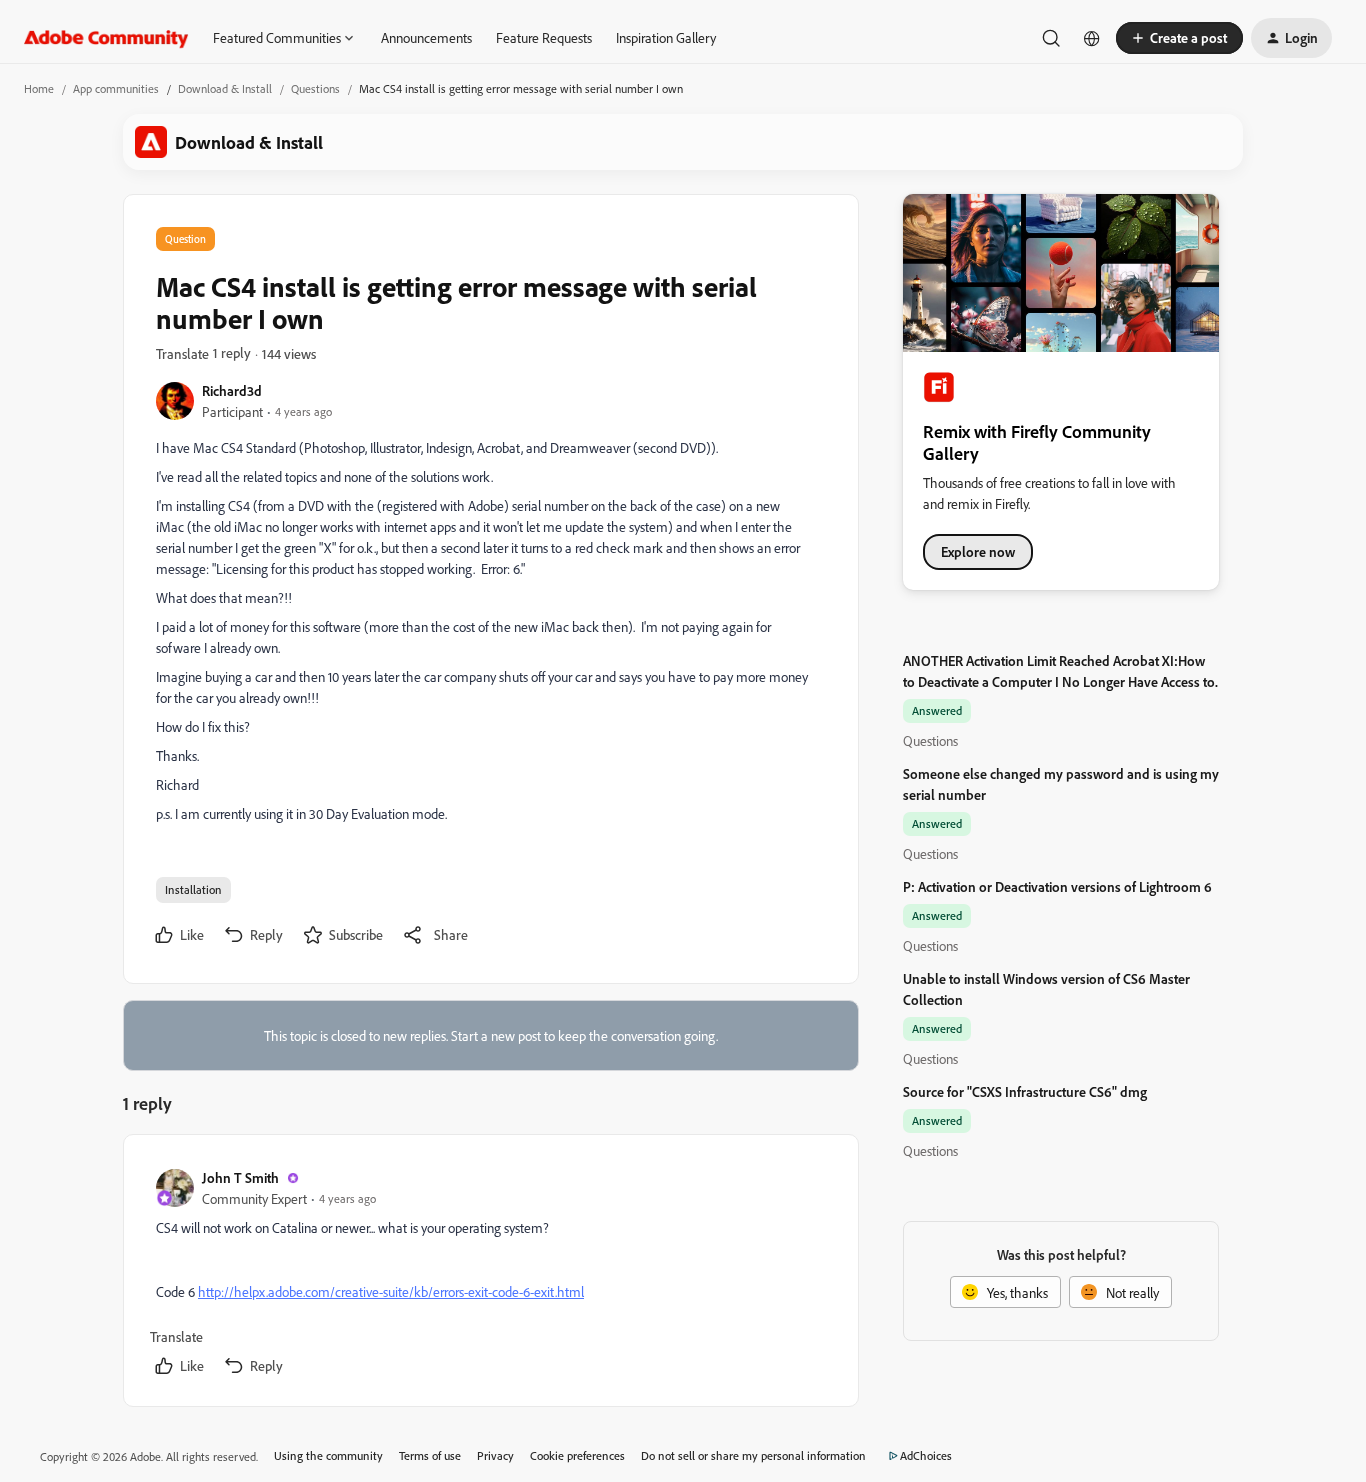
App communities (116, 88)
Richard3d (232, 390)
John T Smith (240, 1177)
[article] (490, 1274)
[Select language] (1092, 38)
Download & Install (225, 88)
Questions (315, 88)
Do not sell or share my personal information (753, 1455)
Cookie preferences (577, 1455)
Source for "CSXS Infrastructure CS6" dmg (1025, 1091)
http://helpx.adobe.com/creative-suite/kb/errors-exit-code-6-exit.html (391, 1291)
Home (39, 88)
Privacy (495, 1455)
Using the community (328, 1455)
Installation (193, 889)
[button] (1179, 38)
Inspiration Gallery (666, 37)
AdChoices (926, 1455)
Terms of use (430, 1455)
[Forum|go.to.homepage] (106, 38)
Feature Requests (544, 37)
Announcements (426, 37)
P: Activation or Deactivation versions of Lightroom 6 (1057, 886)
